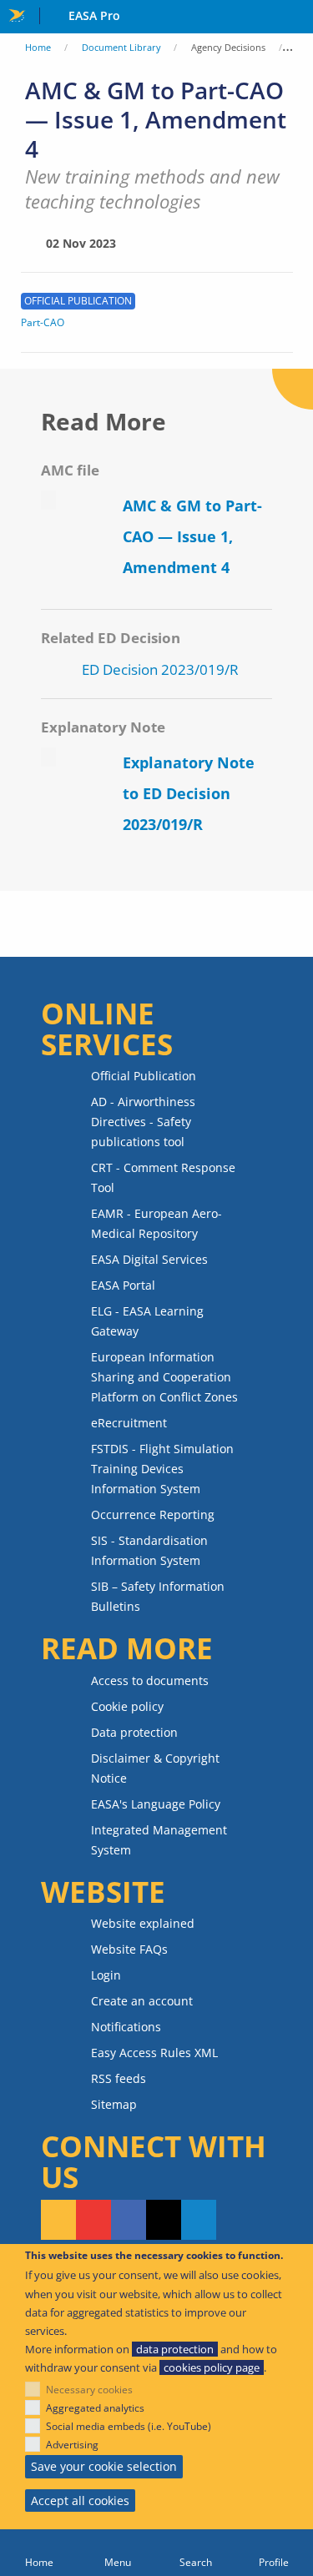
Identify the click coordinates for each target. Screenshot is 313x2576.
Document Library (121, 47)
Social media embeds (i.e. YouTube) (129, 2426)
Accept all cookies (80, 2501)
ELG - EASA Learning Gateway (147, 1321)
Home (38, 47)
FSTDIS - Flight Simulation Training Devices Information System (162, 1469)
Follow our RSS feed (58, 2220)
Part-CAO (43, 323)
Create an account (142, 2001)
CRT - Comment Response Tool (163, 1177)
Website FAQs (129, 1949)
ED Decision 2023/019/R (160, 669)
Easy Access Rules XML (154, 2053)
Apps (297, 18)
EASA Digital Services (149, 1259)
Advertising (72, 2445)
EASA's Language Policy (156, 1804)
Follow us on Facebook (129, 2220)
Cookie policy (127, 1706)
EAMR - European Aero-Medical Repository (156, 1223)
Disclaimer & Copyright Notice (155, 1768)
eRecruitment (129, 1423)
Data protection (134, 1732)
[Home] (39, 2553)
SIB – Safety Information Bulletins (158, 1596)
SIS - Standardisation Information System (149, 1550)
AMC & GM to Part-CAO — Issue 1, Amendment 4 (192, 536)
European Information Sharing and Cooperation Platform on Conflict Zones (164, 1377)
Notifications (126, 2027)
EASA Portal (123, 1285)
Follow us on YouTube (93, 2220)
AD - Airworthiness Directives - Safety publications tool (143, 1122)
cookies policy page (212, 2367)
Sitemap (114, 2104)
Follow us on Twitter (164, 2220)
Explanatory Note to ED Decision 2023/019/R (189, 793)
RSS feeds (119, 2078)
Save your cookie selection (104, 2466)
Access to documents (150, 1680)
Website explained (143, 1923)
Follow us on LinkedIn (199, 2220)
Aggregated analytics (95, 2408)
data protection (175, 2349)
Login (106, 1975)
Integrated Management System (159, 1840)
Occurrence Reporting (153, 1514)
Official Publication (144, 1076)
